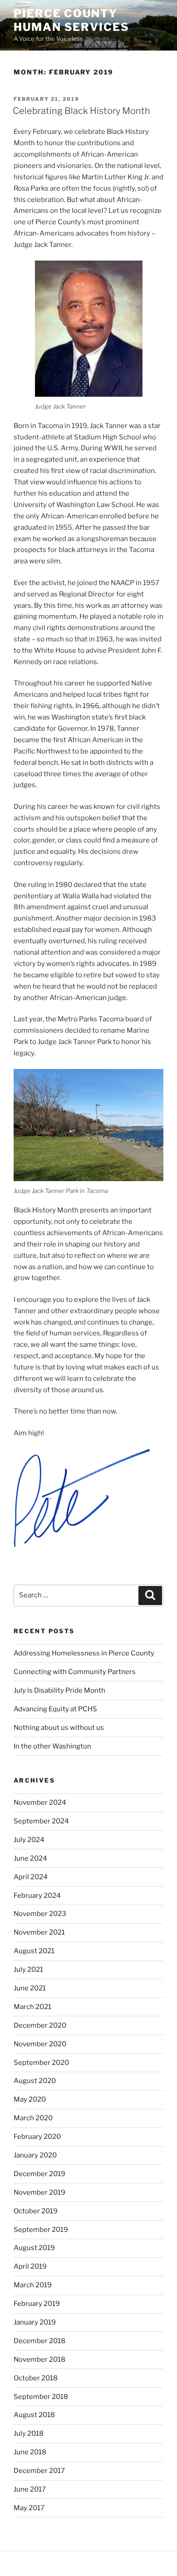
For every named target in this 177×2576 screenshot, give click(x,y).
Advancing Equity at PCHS (55, 1709)
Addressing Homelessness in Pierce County (84, 1653)
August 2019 (34, 2248)
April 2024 (31, 1877)
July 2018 (29, 2433)
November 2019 (39, 2192)
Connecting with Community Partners (75, 1672)
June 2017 (30, 2489)
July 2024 (29, 1840)
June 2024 (30, 1858)
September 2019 (41, 2230)
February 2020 (37, 2137)
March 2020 (33, 2118)
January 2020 (35, 2155)
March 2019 (33, 2285)
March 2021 (32, 2007)
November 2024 (40, 1803)
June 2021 (30, 1988)
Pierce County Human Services (71, 20)
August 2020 (35, 2081)
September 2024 (41, 1821)
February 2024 (37, 1896)
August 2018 (34, 2415)
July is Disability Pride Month (59, 1690)
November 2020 (40, 2044)
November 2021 (39, 1932)
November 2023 (40, 1914)
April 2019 (30, 2266)
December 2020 (40, 2025)
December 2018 (39, 2341)
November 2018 (39, 2359)
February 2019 (37, 2304)
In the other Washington (52, 1746)
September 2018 (41, 2397)
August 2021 (34, 1951)
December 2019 (39, 2174)
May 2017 (29, 2508)
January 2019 (35, 2322)
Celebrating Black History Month (81, 111)
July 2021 (28, 1970)
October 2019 (36, 2211)
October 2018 (36, 2378)
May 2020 (30, 2099)
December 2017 (39, 2471)
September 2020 (41, 2063)
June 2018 (30, 2452)
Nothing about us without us (59, 1728)
